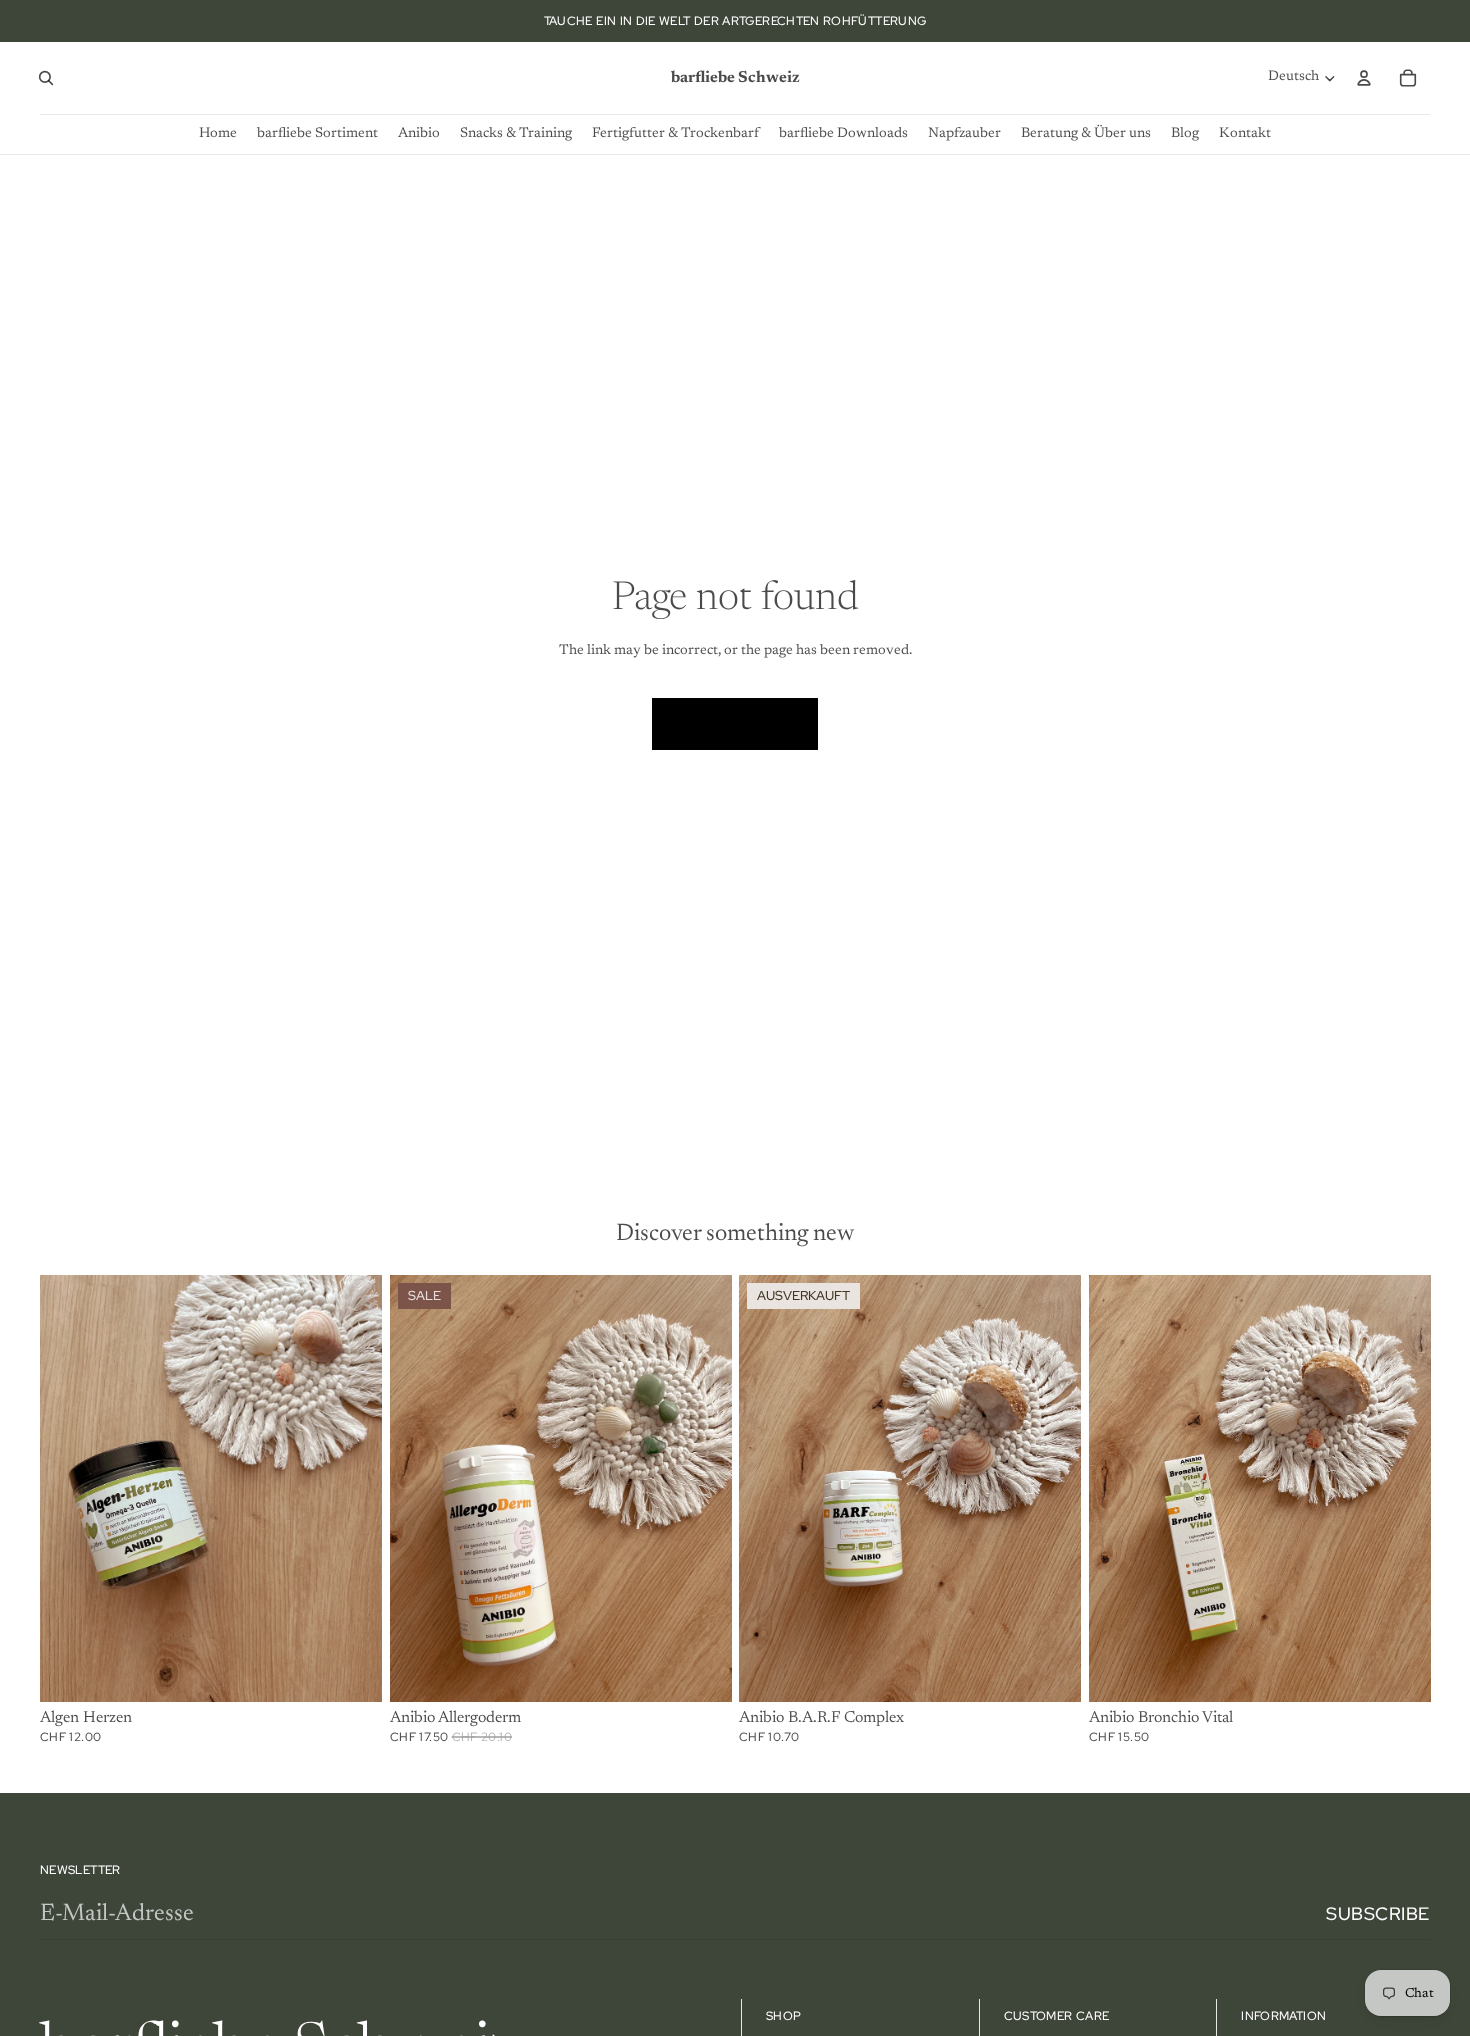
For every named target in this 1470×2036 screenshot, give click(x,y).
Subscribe (1378, 1913)
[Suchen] (46, 78)
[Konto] (1364, 78)
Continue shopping (735, 723)
